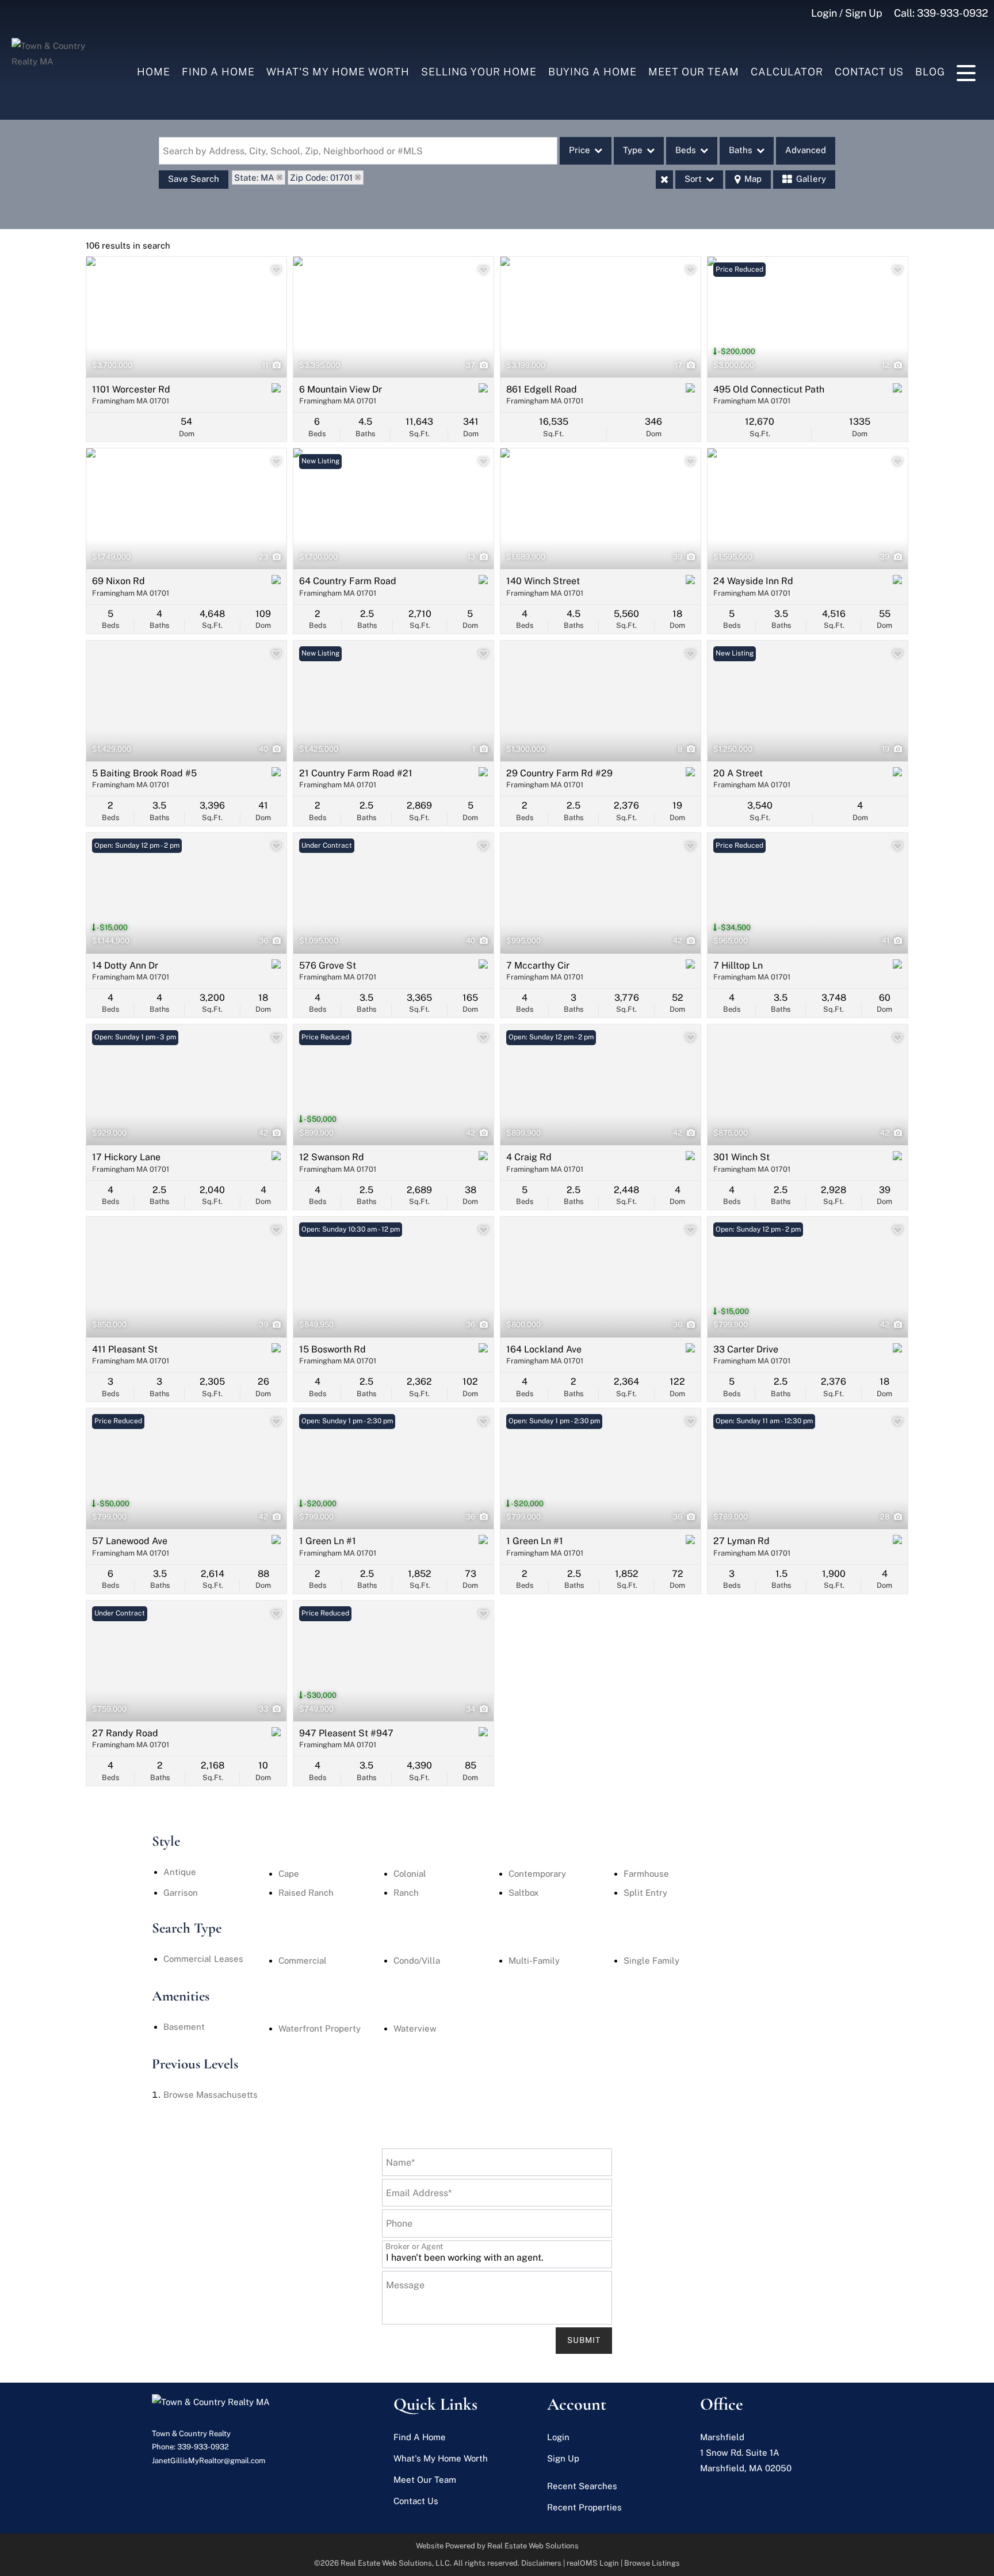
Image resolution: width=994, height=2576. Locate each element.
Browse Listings (652, 2563)
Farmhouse (646, 1874)
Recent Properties (584, 2507)
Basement (184, 2027)
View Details (187, 317)
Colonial (410, 1874)
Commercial (303, 1960)
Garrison (181, 1893)
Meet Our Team (694, 72)
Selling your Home (479, 72)
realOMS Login (593, 2563)
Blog (930, 72)
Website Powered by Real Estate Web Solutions (497, 2546)
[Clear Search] (664, 180)
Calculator (787, 72)
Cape (289, 1874)
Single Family (651, 1960)
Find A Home (218, 72)
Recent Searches (582, 2486)
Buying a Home (592, 72)
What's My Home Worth (338, 72)
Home (154, 72)
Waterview (415, 2028)
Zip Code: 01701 (321, 178)
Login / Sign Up (847, 13)
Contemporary (537, 1874)
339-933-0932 (953, 13)
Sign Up (563, 2458)
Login (558, 2437)
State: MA (254, 178)
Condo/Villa (417, 1960)
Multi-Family (534, 1960)
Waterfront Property (320, 2028)
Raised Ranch (306, 1893)
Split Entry (645, 1893)
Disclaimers (541, 2563)
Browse (211, 2095)
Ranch (406, 1893)
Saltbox (523, 1893)
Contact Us (869, 72)
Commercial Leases (203, 1959)
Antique (180, 1872)
